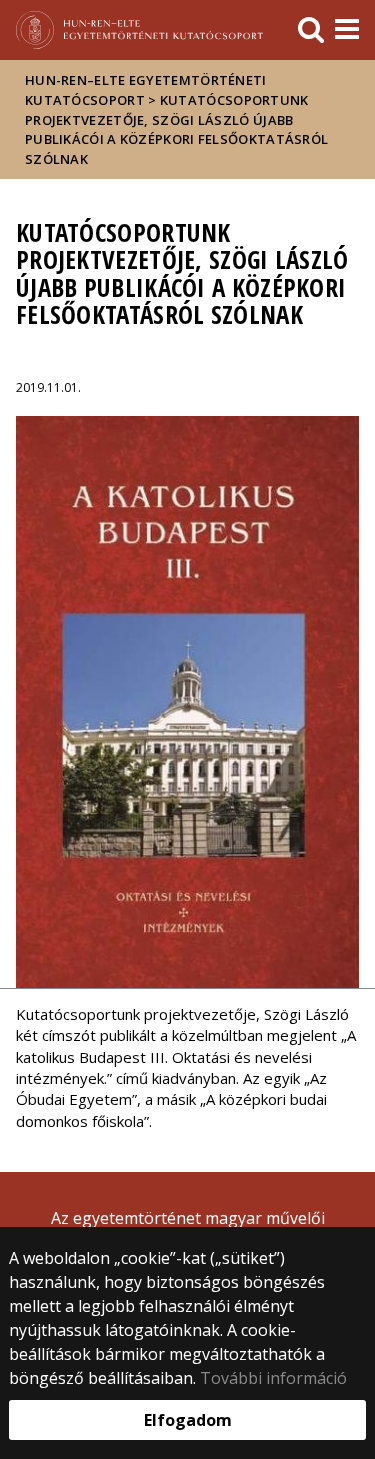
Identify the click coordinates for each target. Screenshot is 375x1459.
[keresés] (311, 30)
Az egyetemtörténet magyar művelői (188, 1218)
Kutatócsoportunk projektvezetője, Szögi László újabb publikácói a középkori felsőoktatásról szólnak (176, 129)
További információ (273, 1378)
